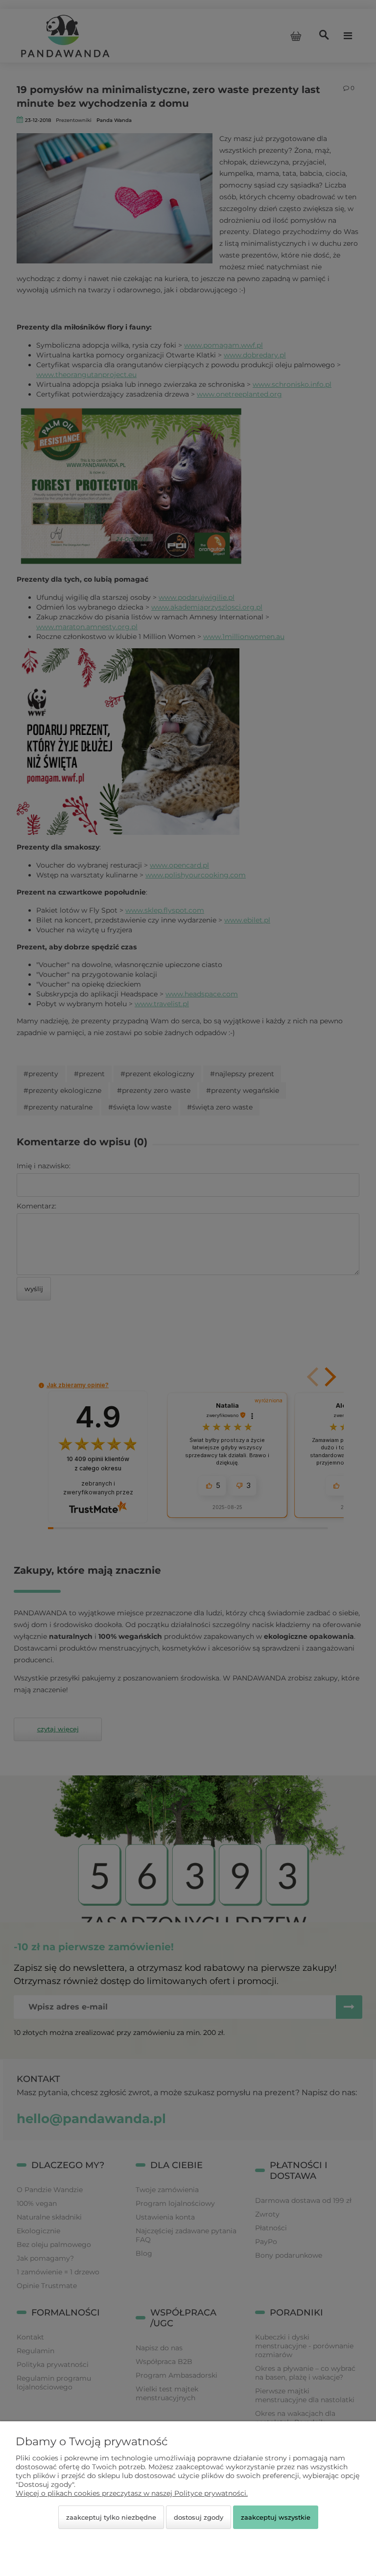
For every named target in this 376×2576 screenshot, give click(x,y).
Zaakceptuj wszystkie (276, 2517)
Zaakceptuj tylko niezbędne (111, 2517)
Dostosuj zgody (199, 2517)
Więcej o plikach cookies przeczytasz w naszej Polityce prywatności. (132, 2493)
